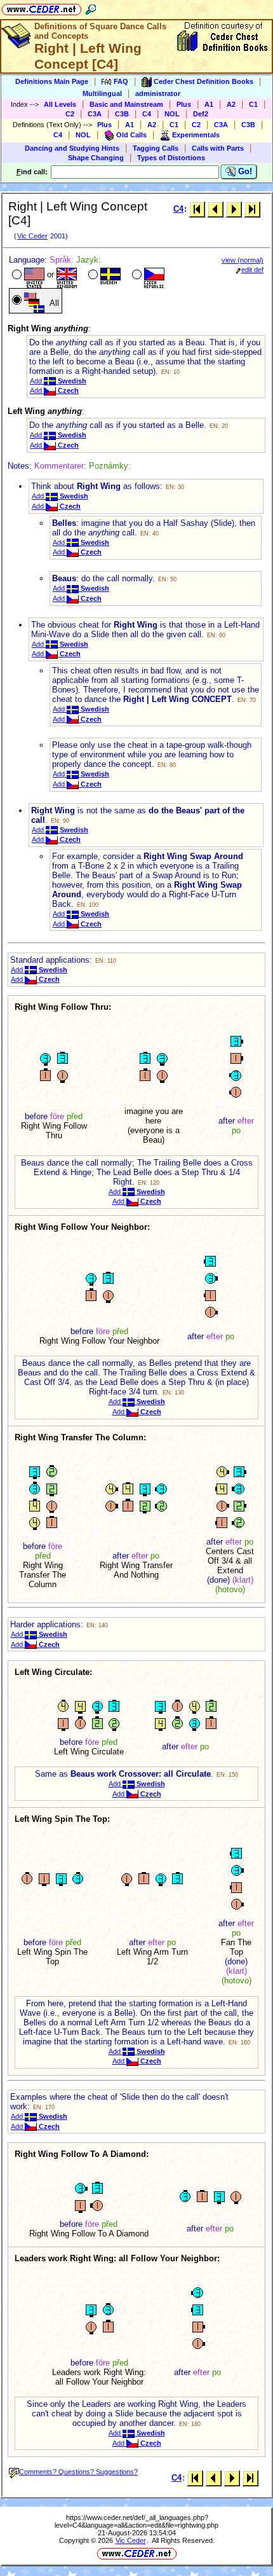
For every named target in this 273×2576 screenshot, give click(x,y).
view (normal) (243, 260)
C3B (122, 114)
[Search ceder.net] (91, 7)
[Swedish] (103, 276)
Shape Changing (96, 158)
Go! (244, 171)
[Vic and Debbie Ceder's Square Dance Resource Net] (42, 7)
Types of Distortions (171, 158)
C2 (70, 114)
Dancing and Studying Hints (72, 148)
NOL (172, 114)
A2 (231, 104)
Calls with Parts (218, 148)
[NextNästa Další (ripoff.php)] (234, 209)
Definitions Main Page (52, 81)
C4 (147, 114)
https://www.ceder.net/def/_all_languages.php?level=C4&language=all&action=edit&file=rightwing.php (136, 2521)
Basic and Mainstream (126, 104)
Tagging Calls (156, 148)
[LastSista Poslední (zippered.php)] (252, 209)
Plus (184, 104)
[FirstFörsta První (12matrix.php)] (197, 209)
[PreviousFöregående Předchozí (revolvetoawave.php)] (216, 209)
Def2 (201, 114)
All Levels (60, 104)
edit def (252, 270)
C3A (95, 114)
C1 (253, 104)
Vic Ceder (32, 236)
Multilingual (102, 93)
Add (58, 381)
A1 (209, 104)
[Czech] (147, 276)
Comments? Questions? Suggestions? (78, 2472)
